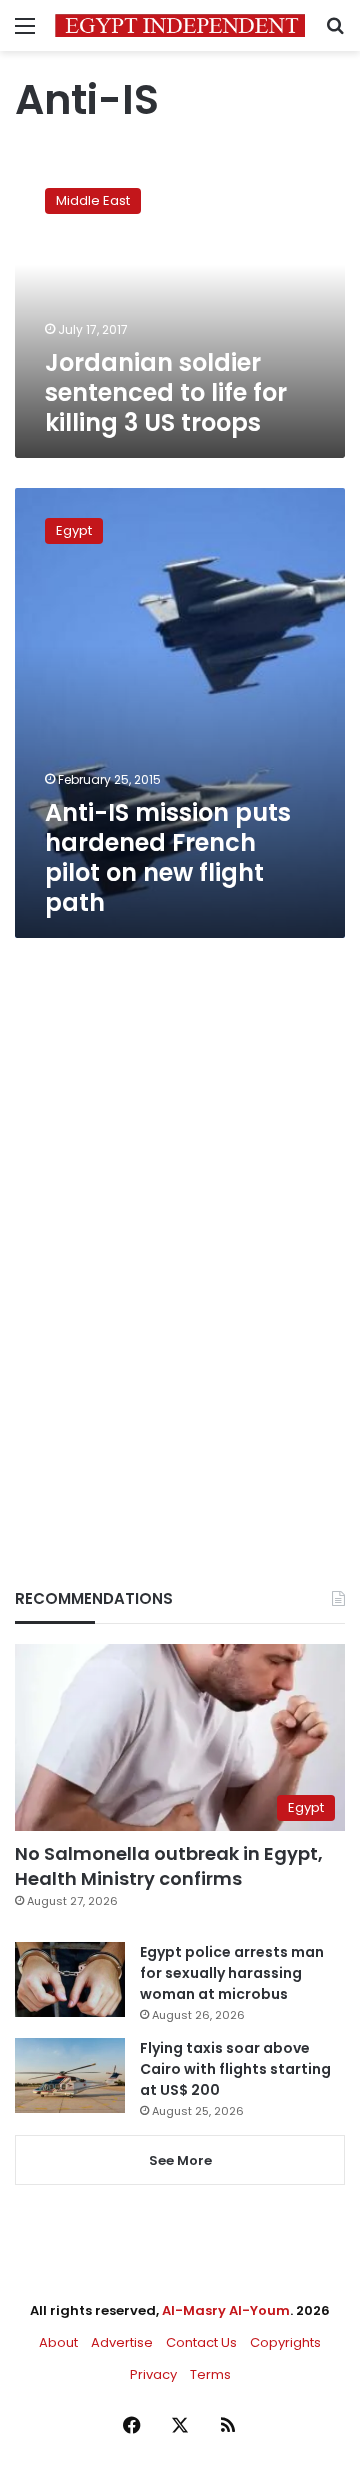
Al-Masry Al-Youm (226, 2310)
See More (180, 2160)
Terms (210, 2374)
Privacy (153, 2374)
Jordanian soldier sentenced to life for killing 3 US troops (166, 392)
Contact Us (201, 2342)
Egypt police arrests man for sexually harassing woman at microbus (232, 1973)
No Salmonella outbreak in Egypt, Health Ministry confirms (169, 1866)
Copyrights (285, 2342)
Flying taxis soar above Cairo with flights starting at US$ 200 (235, 2069)
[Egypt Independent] (180, 25)
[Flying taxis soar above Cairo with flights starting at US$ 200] (70, 2075)
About (58, 2342)
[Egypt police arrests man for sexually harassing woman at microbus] (70, 1979)
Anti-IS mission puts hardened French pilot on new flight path (168, 857)
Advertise (122, 2342)
